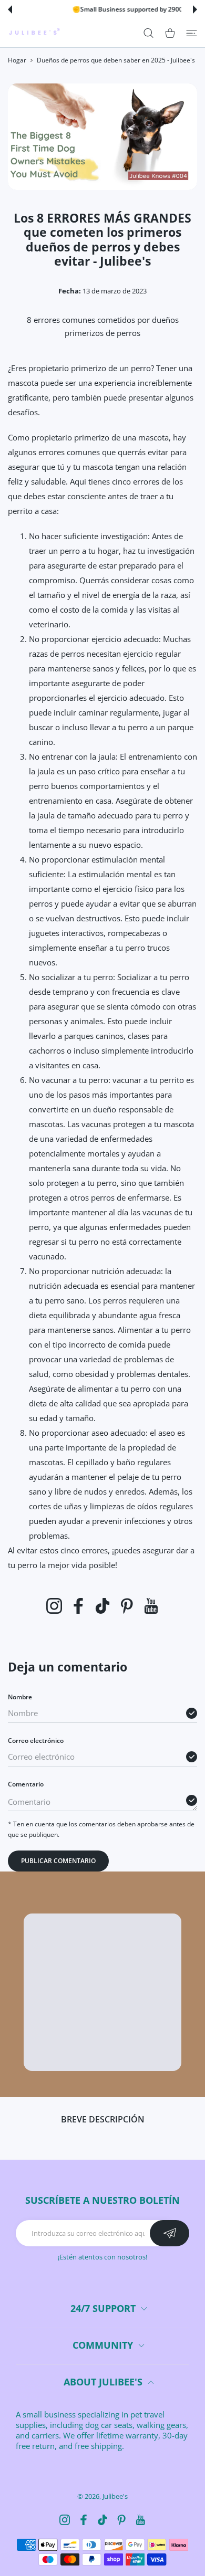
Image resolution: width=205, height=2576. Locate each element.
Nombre (20, 1697)
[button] (10, 9)
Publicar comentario (58, 1861)
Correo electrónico (36, 1741)
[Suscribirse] (170, 2233)
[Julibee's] (34, 33)
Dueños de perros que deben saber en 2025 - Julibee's (116, 60)
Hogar (17, 60)
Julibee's (115, 2496)
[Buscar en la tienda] (148, 33)
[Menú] (192, 33)
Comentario (26, 1784)
